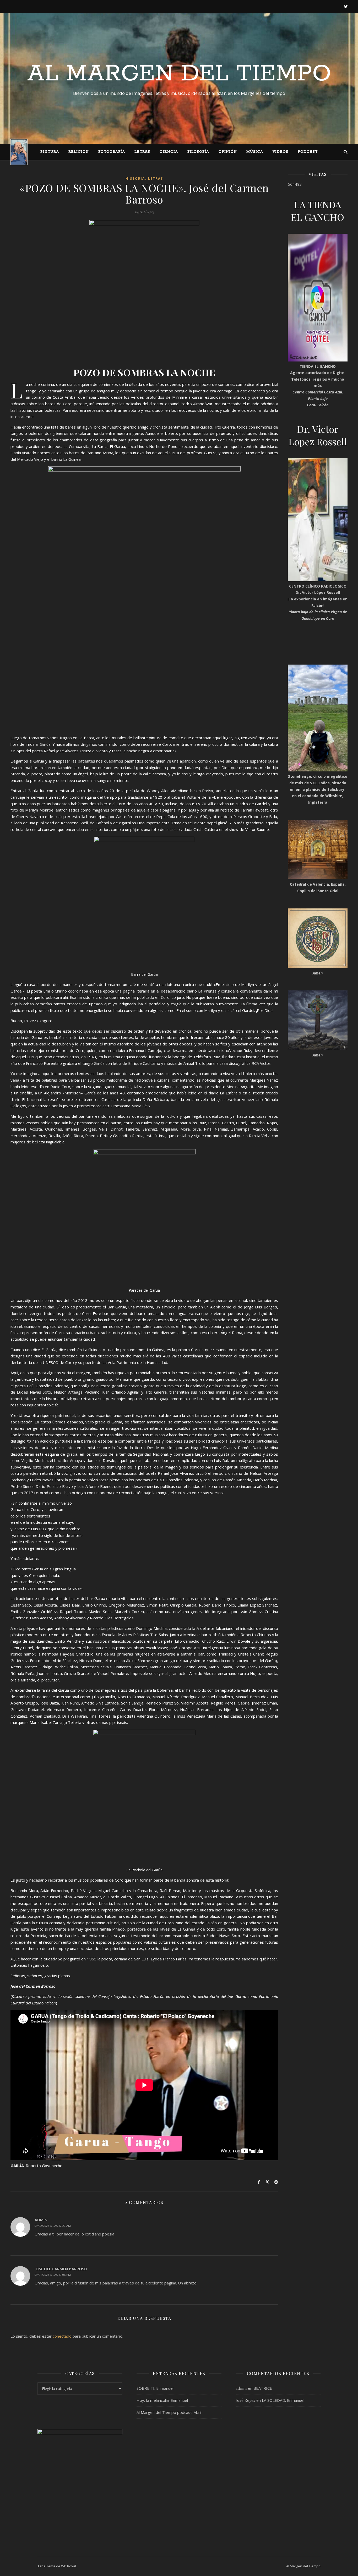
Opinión (228, 152)
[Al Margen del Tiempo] (19, 152)
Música (255, 152)
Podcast (308, 152)
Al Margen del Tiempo (179, 74)
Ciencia (169, 152)
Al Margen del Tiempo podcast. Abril (169, 2412)
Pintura (50, 152)
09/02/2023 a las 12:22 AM (53, 2226)
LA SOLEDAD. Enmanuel (283, 2400)
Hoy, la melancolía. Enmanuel (162, 2400)
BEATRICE (263, 2388)
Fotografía (112, 152)
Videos (280, 152)
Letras (142, 152)
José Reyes (245, 2400)
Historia (135, 179)
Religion (79, 152)
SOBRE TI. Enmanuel (155, 2388)
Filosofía (198, 152)
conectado (62, 2336)
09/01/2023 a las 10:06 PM (53, 2275)
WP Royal (69, 2566)
